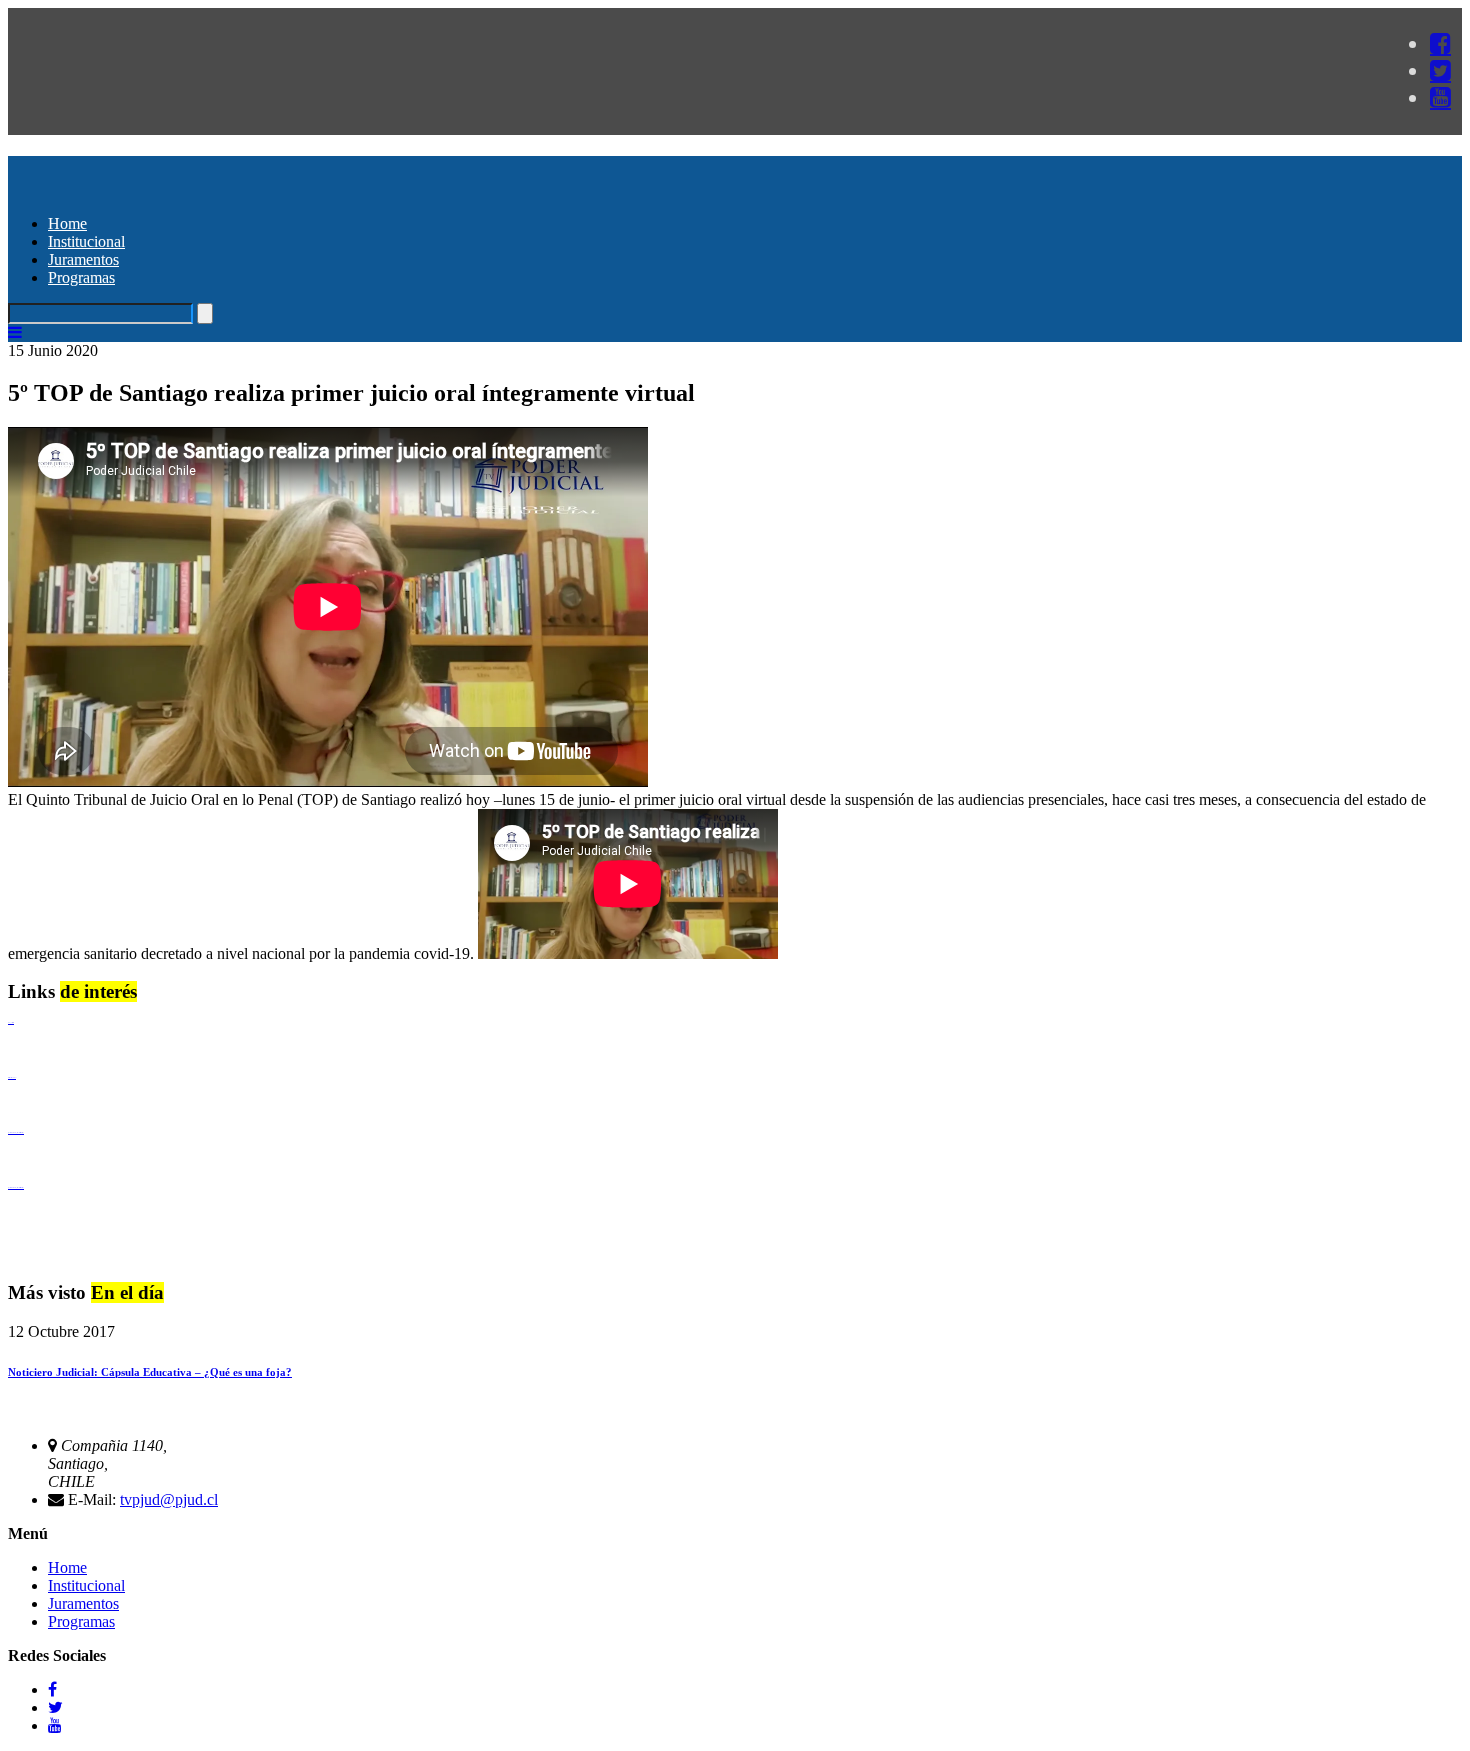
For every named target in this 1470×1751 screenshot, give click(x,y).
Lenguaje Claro (11, 1022)
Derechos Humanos (12, 1077)
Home (67, 223)
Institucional (86, 241)
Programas (81, 277)
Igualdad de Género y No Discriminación (16, 1132)
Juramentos (83, 259)
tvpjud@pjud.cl (169, 1499)
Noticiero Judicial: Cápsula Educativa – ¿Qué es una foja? (150, 1372)
